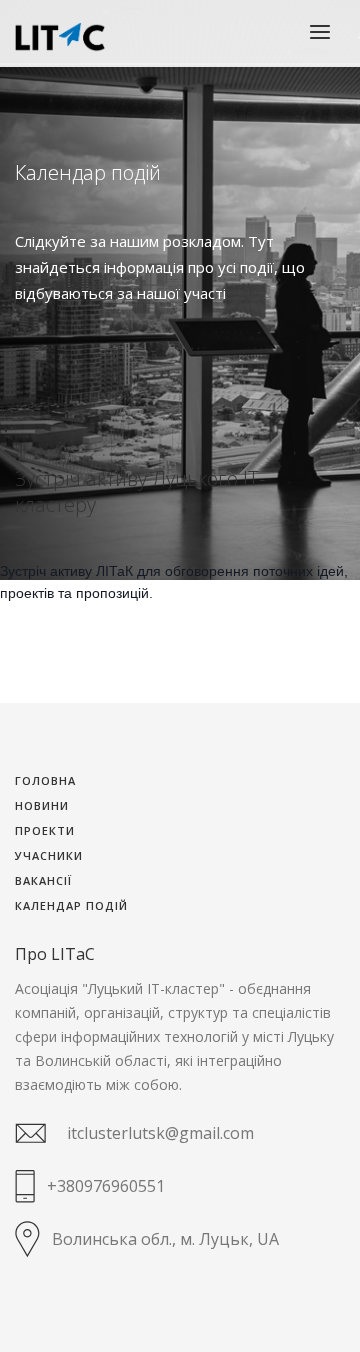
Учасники (49, 856)
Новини (42, 806)
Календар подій (71, 906)
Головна (45, 781)
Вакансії (43, 881)
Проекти (45, 831)
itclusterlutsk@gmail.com (160, 1133)
